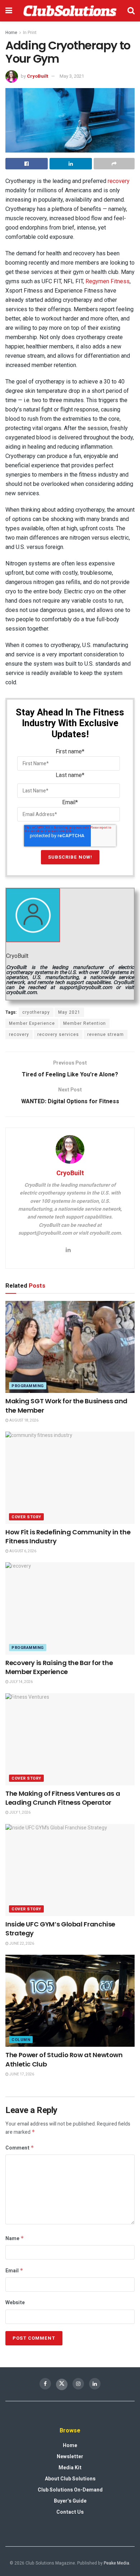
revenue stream (106, 1034)
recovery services (58, 1034)
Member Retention (85, 1023)
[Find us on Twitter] (62, 2384)
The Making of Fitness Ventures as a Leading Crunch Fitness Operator (63, 1798)
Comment (20, 2148)
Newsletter (70, 2457)
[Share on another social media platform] (114, 164)
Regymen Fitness (108, 281)
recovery (119, 181)
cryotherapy (36, 1012)
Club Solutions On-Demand (70, 2490)
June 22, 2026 (21, 1944)
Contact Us (70, 2512)
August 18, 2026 (24, 1420)
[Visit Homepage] (70, 11)
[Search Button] (131, 11)
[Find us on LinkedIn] (95, 2384)
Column (21, 2040)
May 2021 (69, 1012)
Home (11, 33)
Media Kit (70, 2468)
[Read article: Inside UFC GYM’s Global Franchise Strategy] (70, 1870)
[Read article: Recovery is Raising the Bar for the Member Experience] (70, 1608)
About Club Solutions (70, 2479)
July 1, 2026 (20, 1813)
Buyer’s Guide (70, 2501)
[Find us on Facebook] (45, 2384)
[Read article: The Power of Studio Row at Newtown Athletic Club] (70, 2001)
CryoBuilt (38, 76)
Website (15, 2303)
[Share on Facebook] (27, 164)
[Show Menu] (9, 11)
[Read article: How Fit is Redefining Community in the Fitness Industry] (70, 1478)
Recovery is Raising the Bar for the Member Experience (59, 1667)
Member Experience (32, 1023)
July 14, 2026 (21, 1682)
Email (14, 2271)
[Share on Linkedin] (71, 164)
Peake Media (116, 2563)
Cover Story (26, 1517)
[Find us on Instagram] (78, 2384)
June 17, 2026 (21, 2074)
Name (15, 2239)
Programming (28, 1386)
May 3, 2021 (72, 76)
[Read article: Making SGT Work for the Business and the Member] (70, 1347)
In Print (30, 33)
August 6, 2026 (22, 1551)
